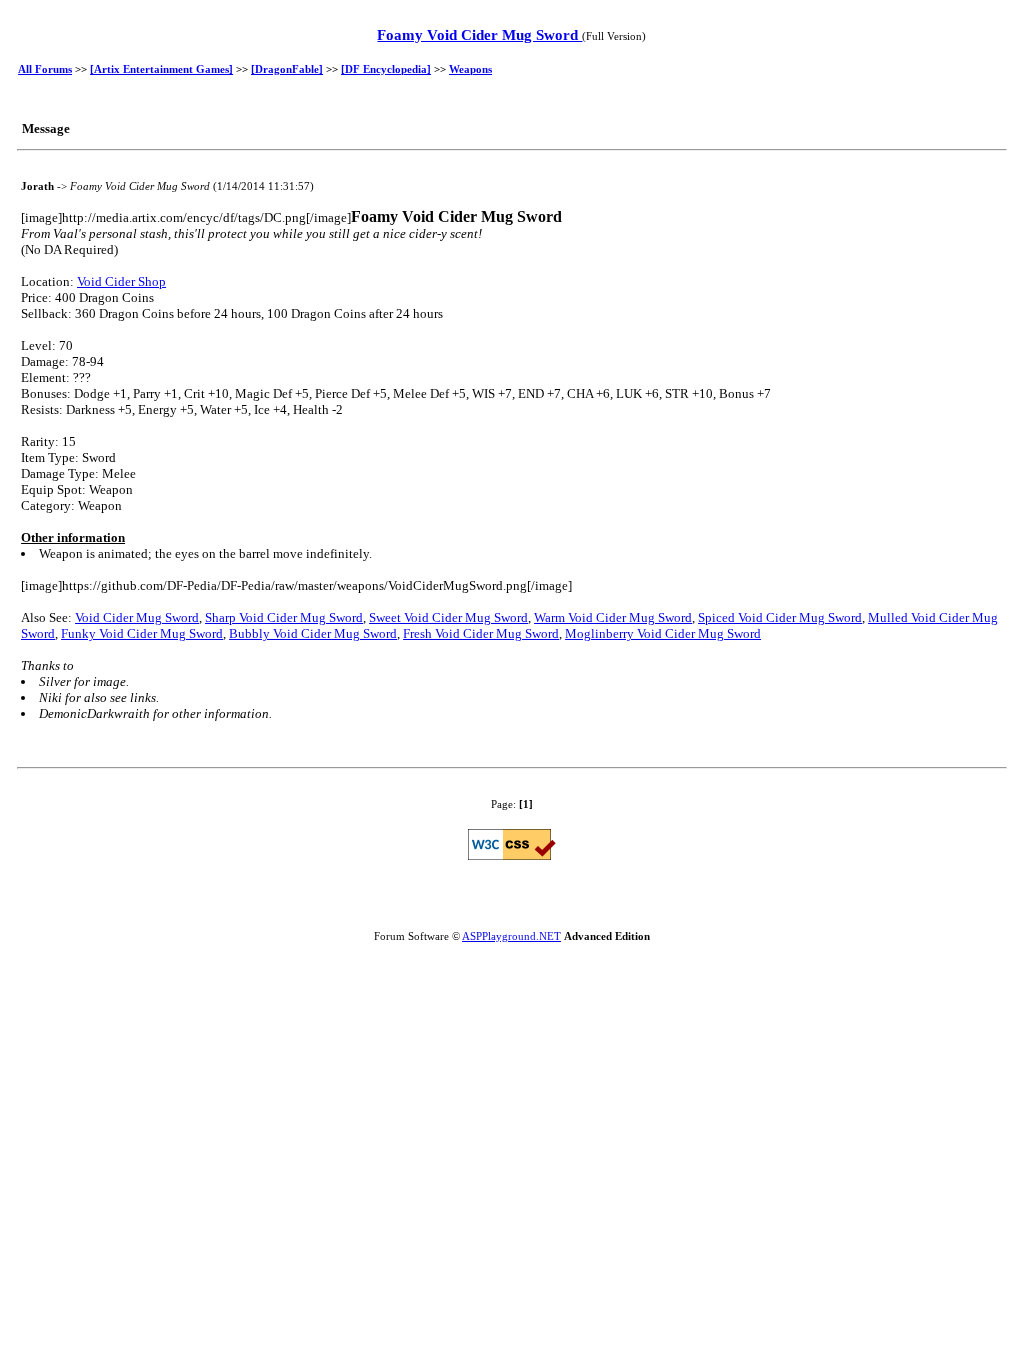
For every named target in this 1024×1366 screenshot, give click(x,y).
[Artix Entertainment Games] (161, 69)
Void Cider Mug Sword (137, 617)
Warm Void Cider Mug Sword (613, 617)
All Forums (45, 69)
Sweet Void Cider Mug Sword (448, 617)
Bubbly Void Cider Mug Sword (313, 633)
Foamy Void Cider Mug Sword (479, 35)
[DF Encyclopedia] (386, 69)
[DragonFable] (287, 69)
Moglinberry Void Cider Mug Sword (663, 633)
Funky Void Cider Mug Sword (142, 633)
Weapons (470, 69)
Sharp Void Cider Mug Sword (284, 617)
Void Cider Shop (121, 281)
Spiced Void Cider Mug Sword (780, 617)
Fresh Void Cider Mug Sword (481, 633)
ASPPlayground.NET (511, 936)
